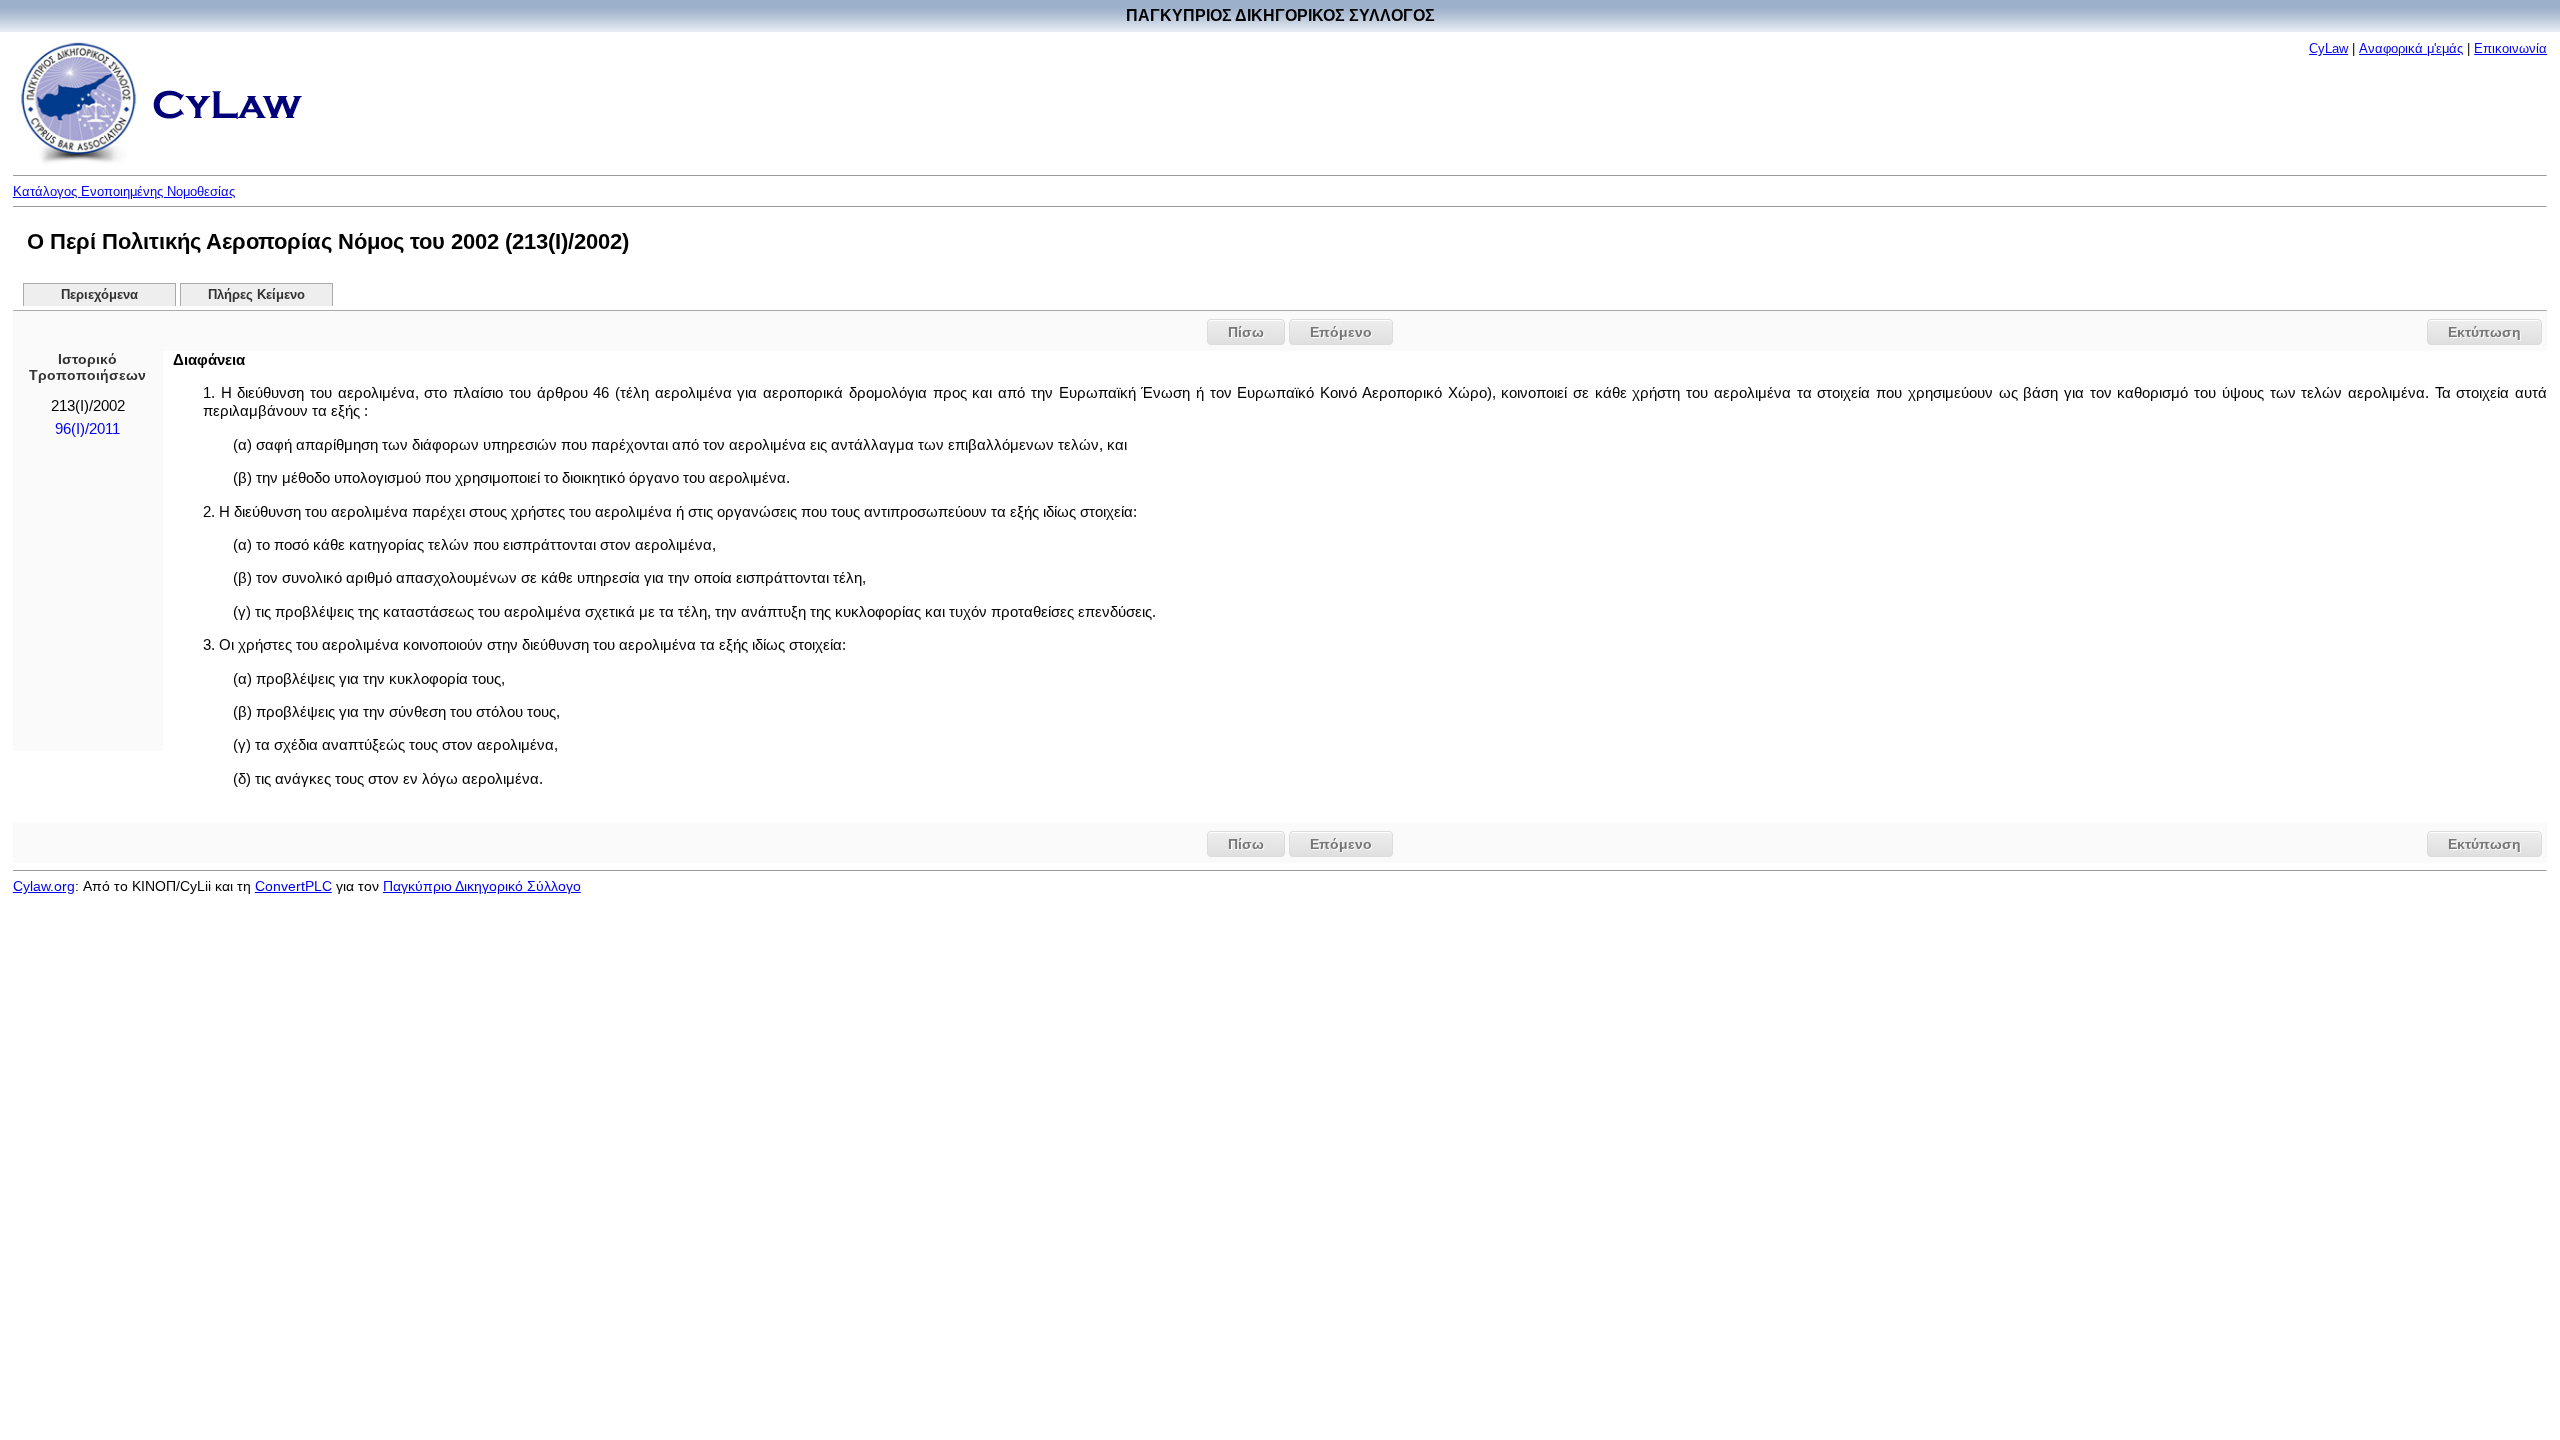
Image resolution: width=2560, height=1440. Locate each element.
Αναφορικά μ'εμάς (2411, 48)
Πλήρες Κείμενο (256, 295)
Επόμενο (1341, 332)
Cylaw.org (44, 886)
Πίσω (1246, 332)
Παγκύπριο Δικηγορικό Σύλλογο (482, 886)
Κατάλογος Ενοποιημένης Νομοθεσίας (124, 191)
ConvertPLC (293, 886)
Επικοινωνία (2510, 48)
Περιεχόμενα (99, 295)
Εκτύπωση (2484, 332)
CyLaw (2328, 48)
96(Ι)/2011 (87, 429)
